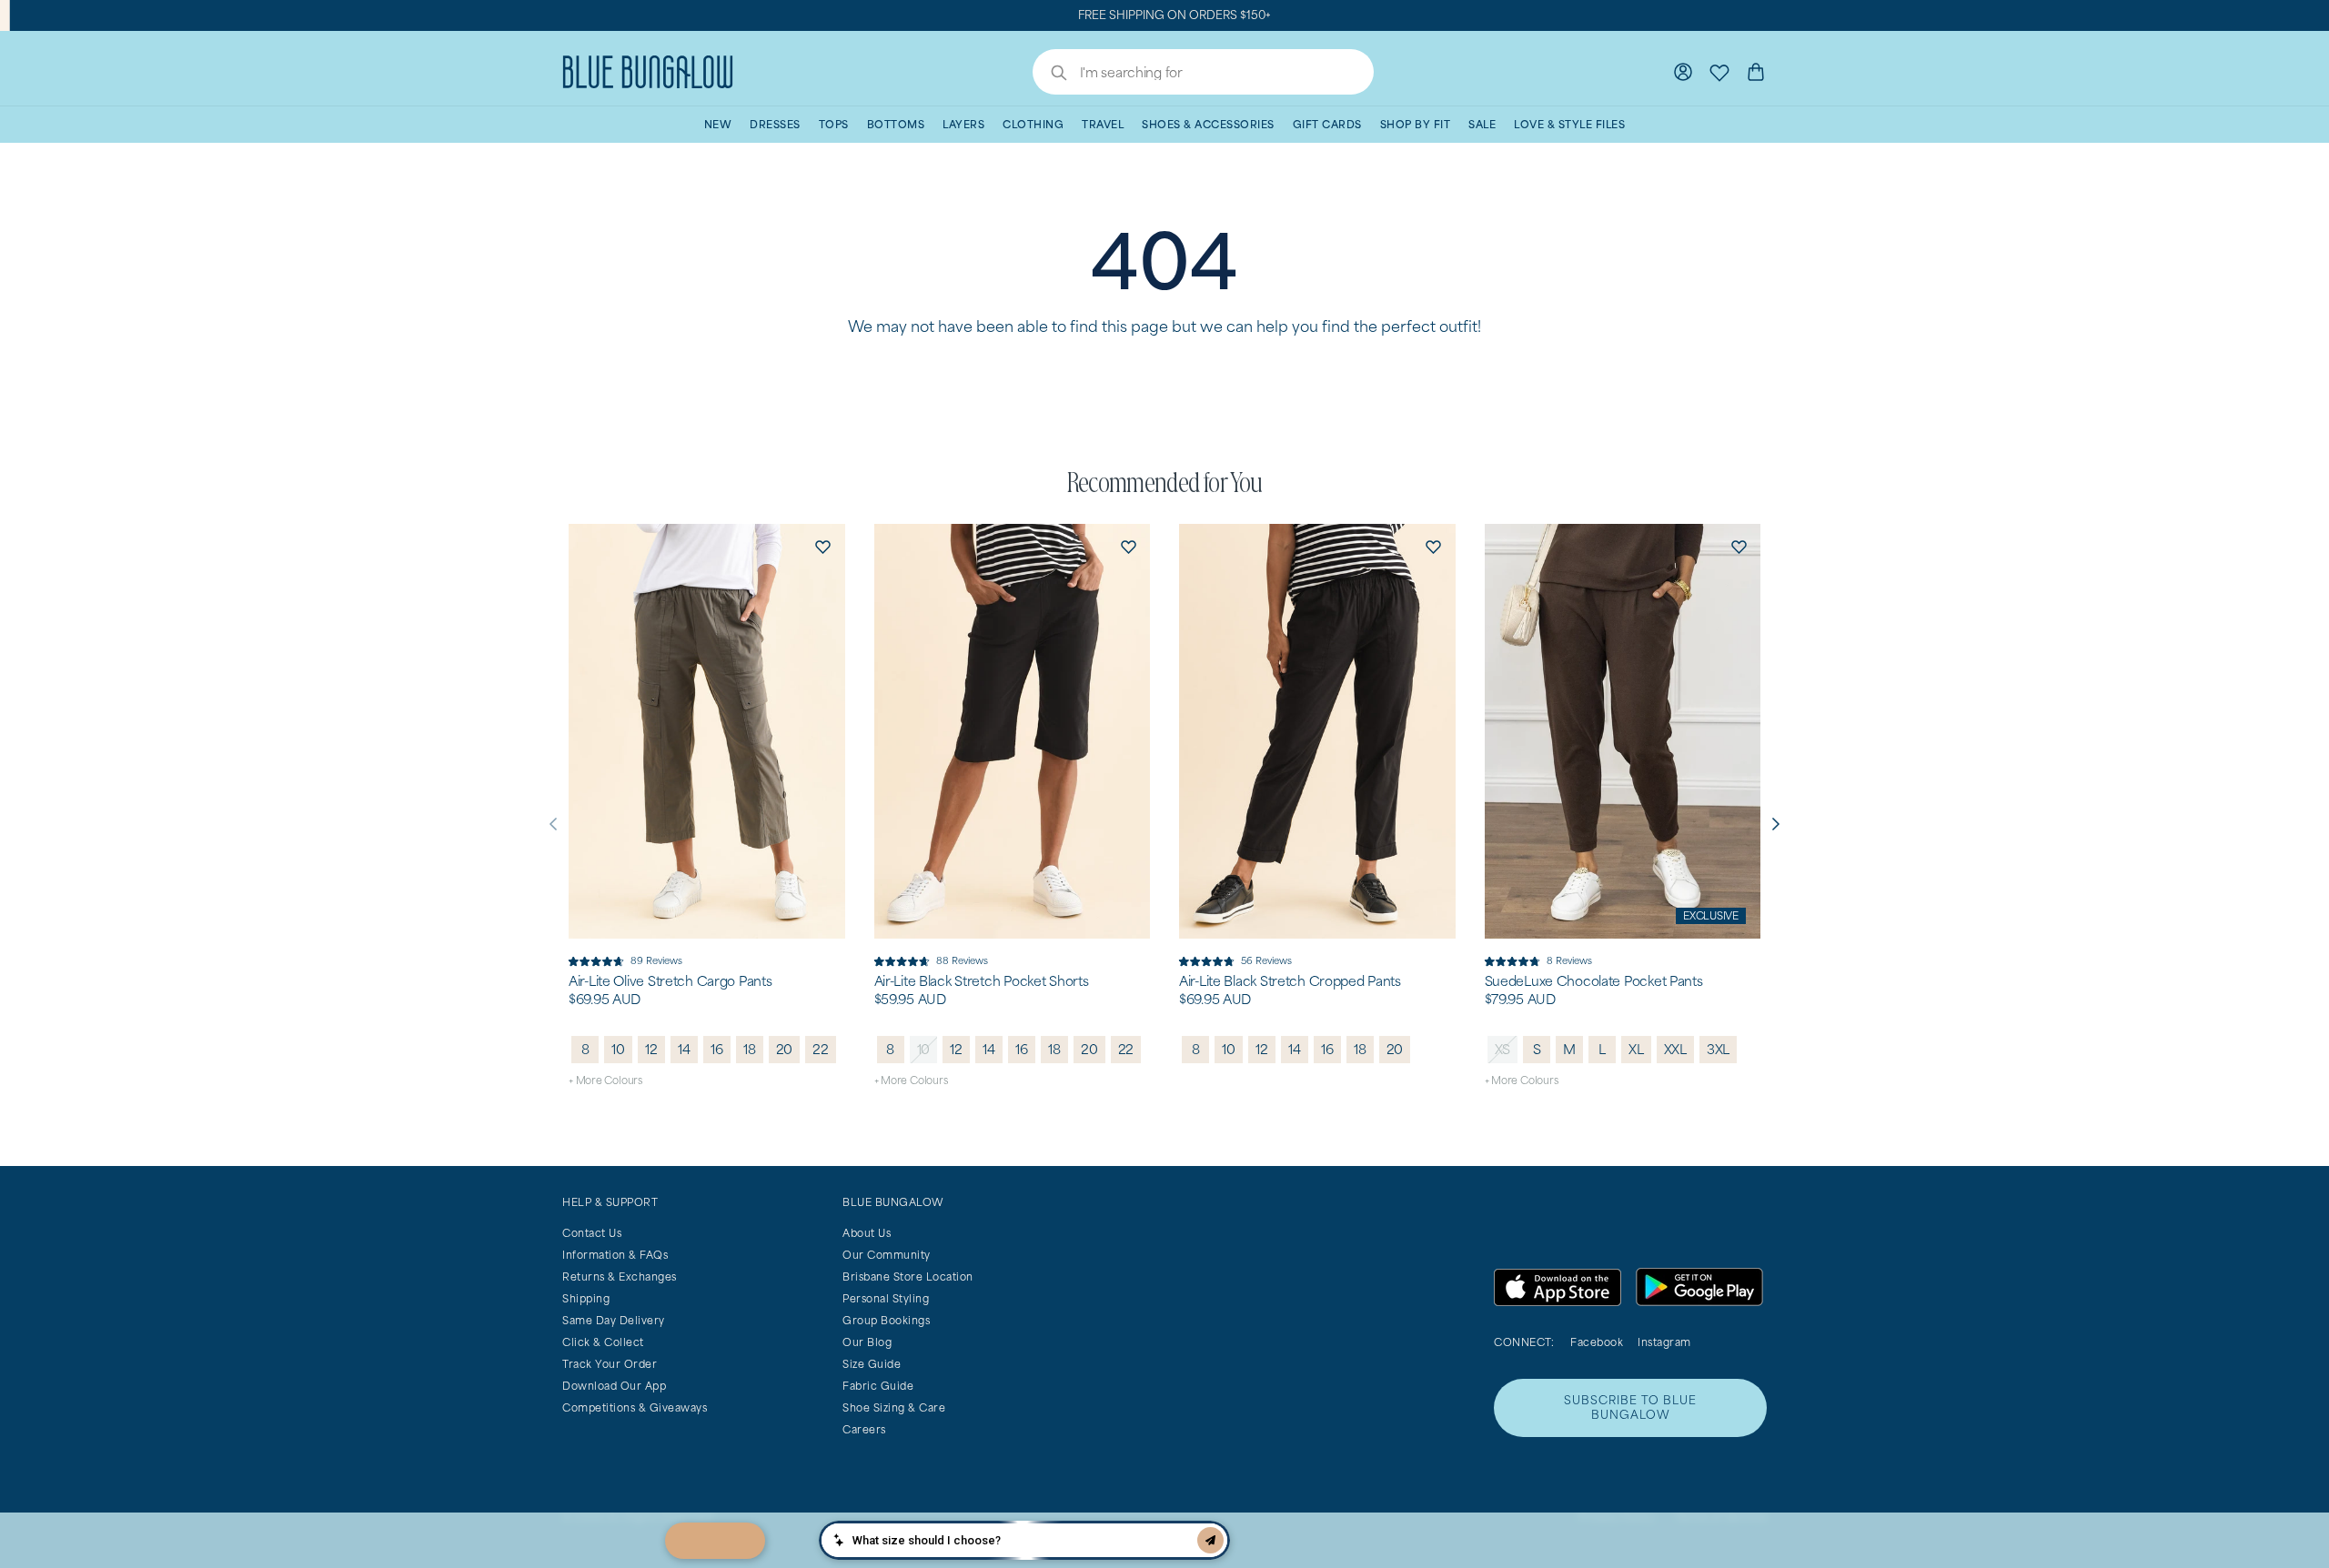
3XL (1718, 1049)
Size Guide (872, 1364)
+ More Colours (605, 1080)
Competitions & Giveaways (635, 1407)
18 (750, 1049)
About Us (867, 1233)
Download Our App (614, 1386)
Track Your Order (610, 1364)
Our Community (887, 1255)
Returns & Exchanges (620, 1277)
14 (684, 1049)
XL (1636, 1049)
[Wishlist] (1719, 72)
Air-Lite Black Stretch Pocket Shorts (982, 981)
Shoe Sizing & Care (894, 1407)
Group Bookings (886, 1320)
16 (717, 1049)
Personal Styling (886, 1298)
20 (785, 1049)
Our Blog (867, 1342)
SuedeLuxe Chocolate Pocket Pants (1594, 981)
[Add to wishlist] (823, 546)
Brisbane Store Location (908, 1277)
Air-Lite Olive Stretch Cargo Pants (670, 981)
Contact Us (592, 1233)
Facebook (1597, 1342)
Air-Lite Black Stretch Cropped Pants (1290, 981)
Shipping (586, 1298)
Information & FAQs (615, 1255)
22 (821, 1049)
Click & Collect (603, 1342)
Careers (864, 1429)
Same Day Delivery (614, 1320)
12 (651, 1049)
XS (1503, 1049)
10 (618, 1049)
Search (1050, 75)
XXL (1675, 1049)
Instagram (1664, 1342)
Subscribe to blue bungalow (1630, 1407)
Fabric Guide (878, 1386)
